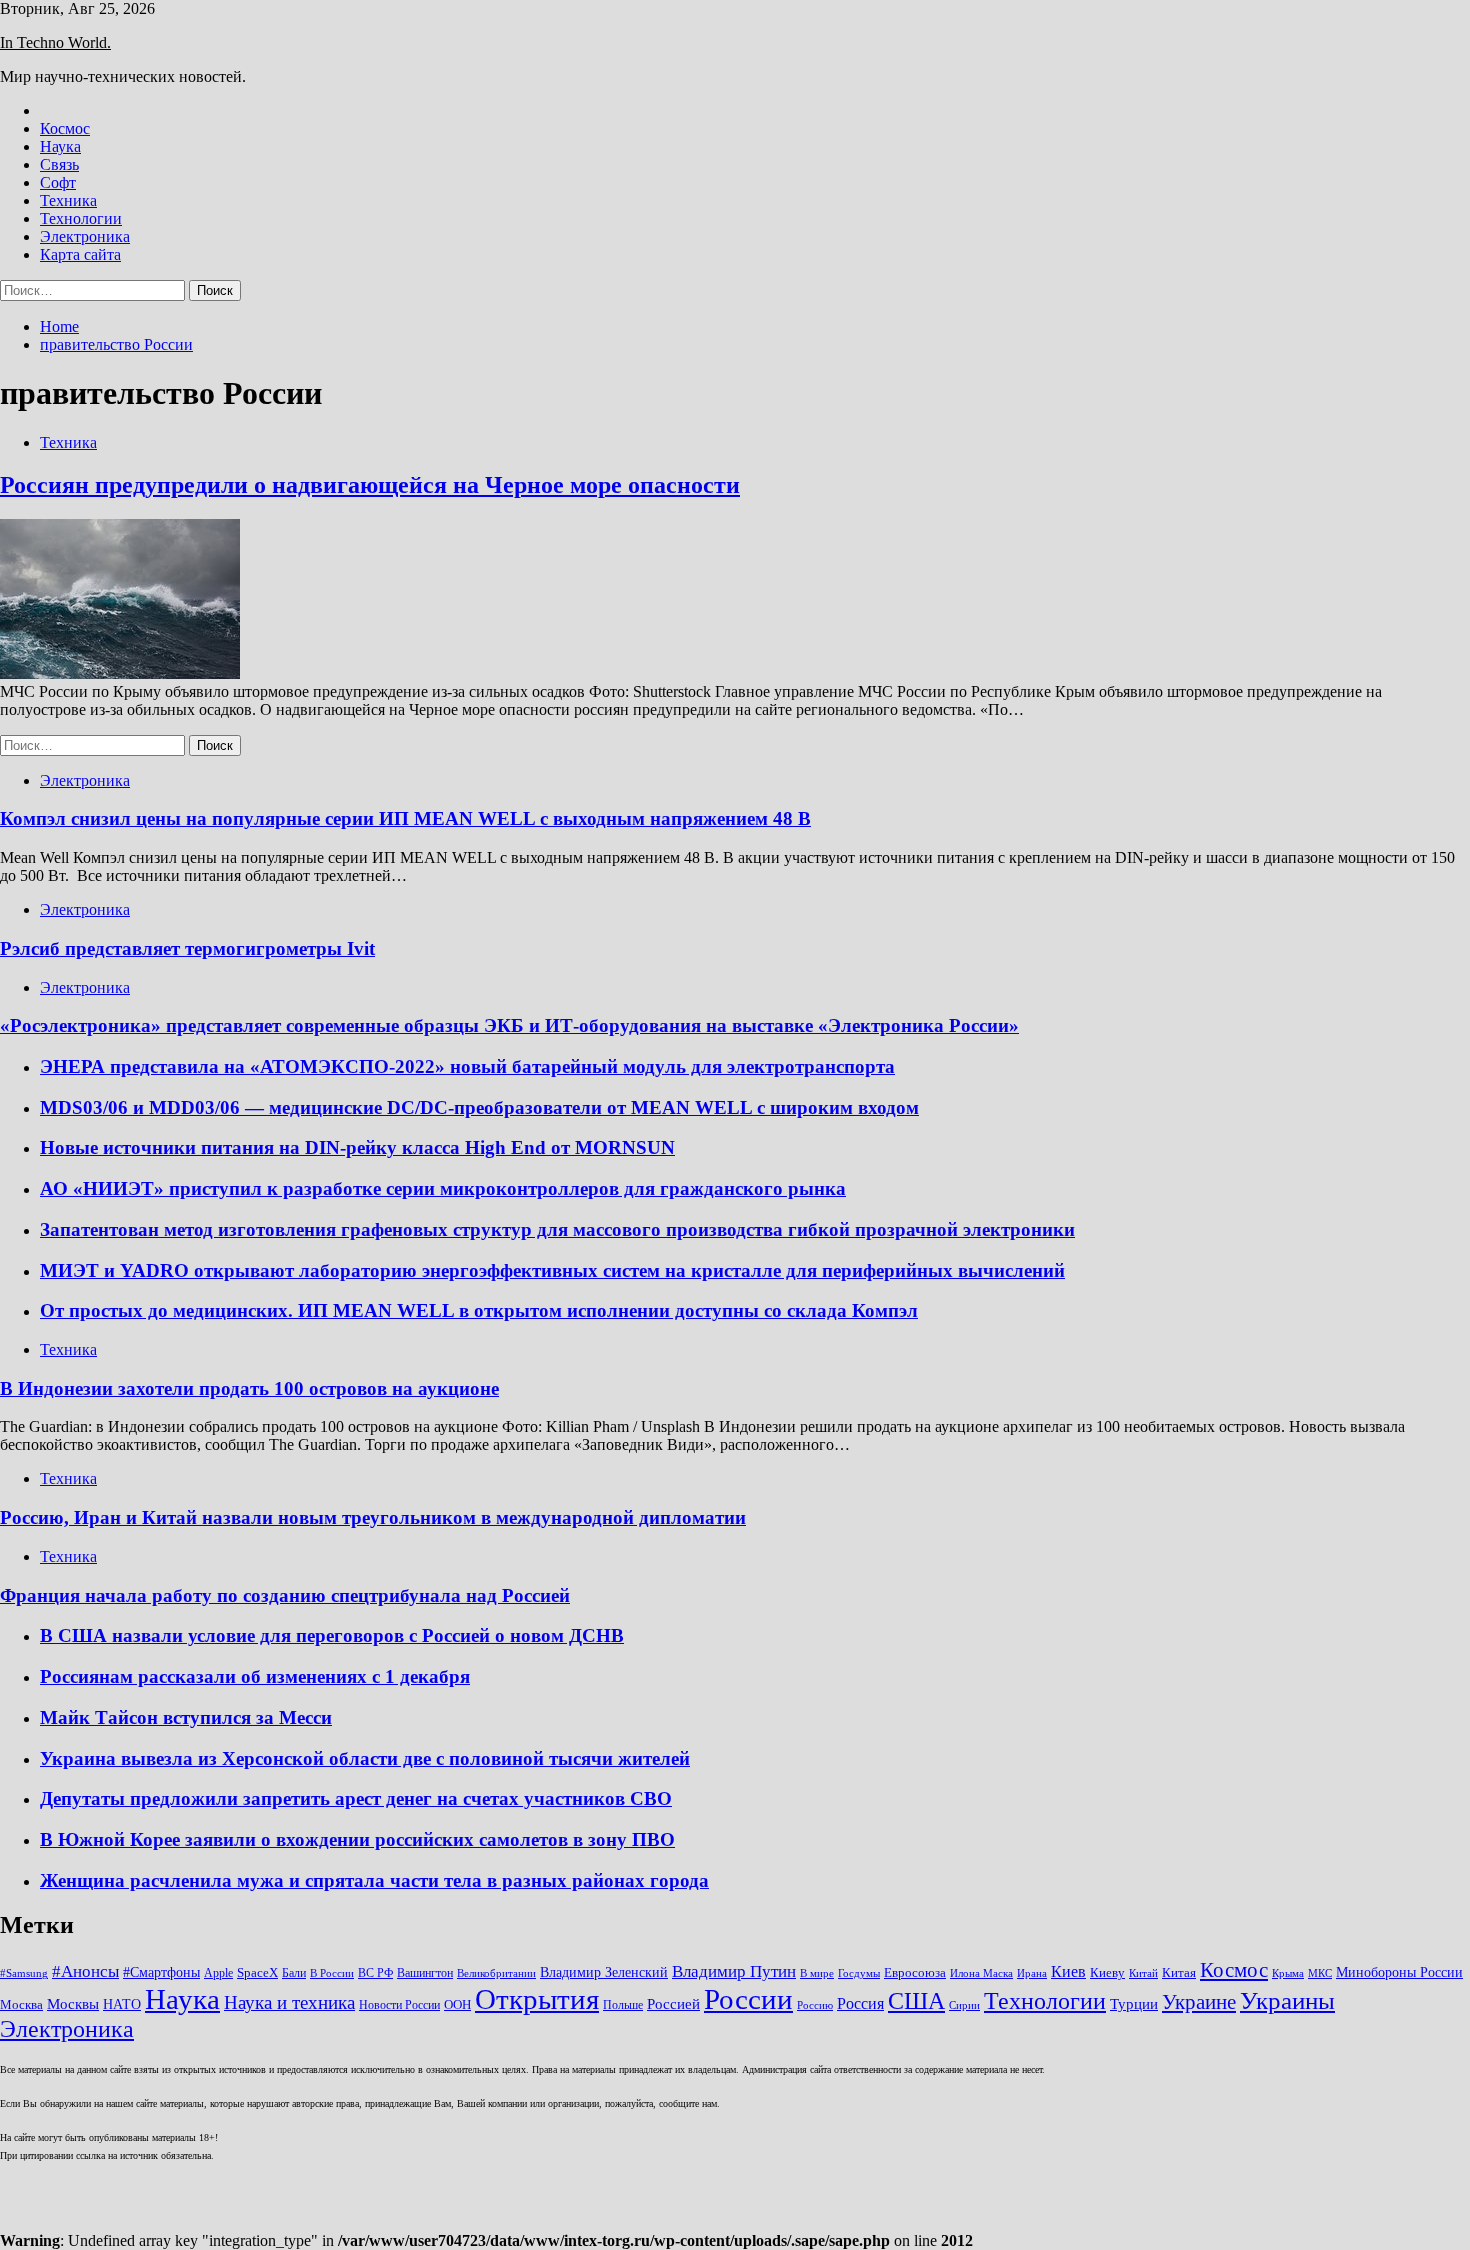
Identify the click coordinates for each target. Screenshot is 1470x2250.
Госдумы (859, 1973)
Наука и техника (289, 2002)
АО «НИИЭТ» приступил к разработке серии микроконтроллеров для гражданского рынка (443, 1188)
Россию (815, 2005)
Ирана (1032, 1973)
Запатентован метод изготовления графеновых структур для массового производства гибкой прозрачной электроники (557, 1229)
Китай (1143, 1973)
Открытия (537, 1999)
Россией (673, 2004)
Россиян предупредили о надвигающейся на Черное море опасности (370, 485)
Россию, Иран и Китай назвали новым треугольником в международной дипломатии (373, 1517)
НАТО (122, 2004)
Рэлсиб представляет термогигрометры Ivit (187, 948)
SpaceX (257, 1972)
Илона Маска (981, 1973)
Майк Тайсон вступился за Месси (186, 1717)
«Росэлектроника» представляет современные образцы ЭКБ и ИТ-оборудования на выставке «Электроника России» (509, 1025)
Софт (58, 182)
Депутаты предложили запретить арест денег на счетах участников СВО (356, 1798)
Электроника (85, 236)
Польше (623, 2005)
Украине (1199, 2002)
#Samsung (24, 1973)
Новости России (399, 2005)
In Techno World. (55, 42)
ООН (457, 2004)
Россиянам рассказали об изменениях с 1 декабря (255, 1676)
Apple (218, 1973)
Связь (59, 164)
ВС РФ (375, 1973)
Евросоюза (915, 1972)
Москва (21, 2004)
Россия (860, 2003)
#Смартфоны (161, 1972)
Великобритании (496, 1973)
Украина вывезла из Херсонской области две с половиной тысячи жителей (365, 1758)
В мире (817, 1973)
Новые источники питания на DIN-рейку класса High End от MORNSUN (357, 1147)
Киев (1068, 1971)
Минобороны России (1399, 1972)
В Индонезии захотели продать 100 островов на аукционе (249, 1388)
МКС (1320, 1973)
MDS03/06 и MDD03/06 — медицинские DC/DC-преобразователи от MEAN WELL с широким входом (479, 1107)
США (916, 2000)
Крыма (1288, 1973)
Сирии (964, 2005)
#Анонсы (85, 1971)
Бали (294, 1973)
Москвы (73, 2004)
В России (332, 1973)
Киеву (1107, 1972)
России (748, 1999)
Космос (65, 128)
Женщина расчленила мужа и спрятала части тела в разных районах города (374, 1880)
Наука (60, 146)
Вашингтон (425, 1973)
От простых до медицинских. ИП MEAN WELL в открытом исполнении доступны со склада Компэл (479, 1310)
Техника (68, 200)
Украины (1287, 2000)
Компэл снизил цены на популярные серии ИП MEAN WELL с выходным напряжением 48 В (405, 818)
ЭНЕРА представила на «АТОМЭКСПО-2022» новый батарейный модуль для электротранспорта (467, 1066)
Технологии (81, 218)
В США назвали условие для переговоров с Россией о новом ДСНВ (332, 1635)
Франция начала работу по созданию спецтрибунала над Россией (285, 1595)
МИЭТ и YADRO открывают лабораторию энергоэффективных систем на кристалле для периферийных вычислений (552, 1270)
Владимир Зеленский (604, 1972)
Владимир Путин (734, 1971)
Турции (1134, 2004)
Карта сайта (80, 254)
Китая (1179, 1972)
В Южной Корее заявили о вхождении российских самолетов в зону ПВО (357, 1839)
